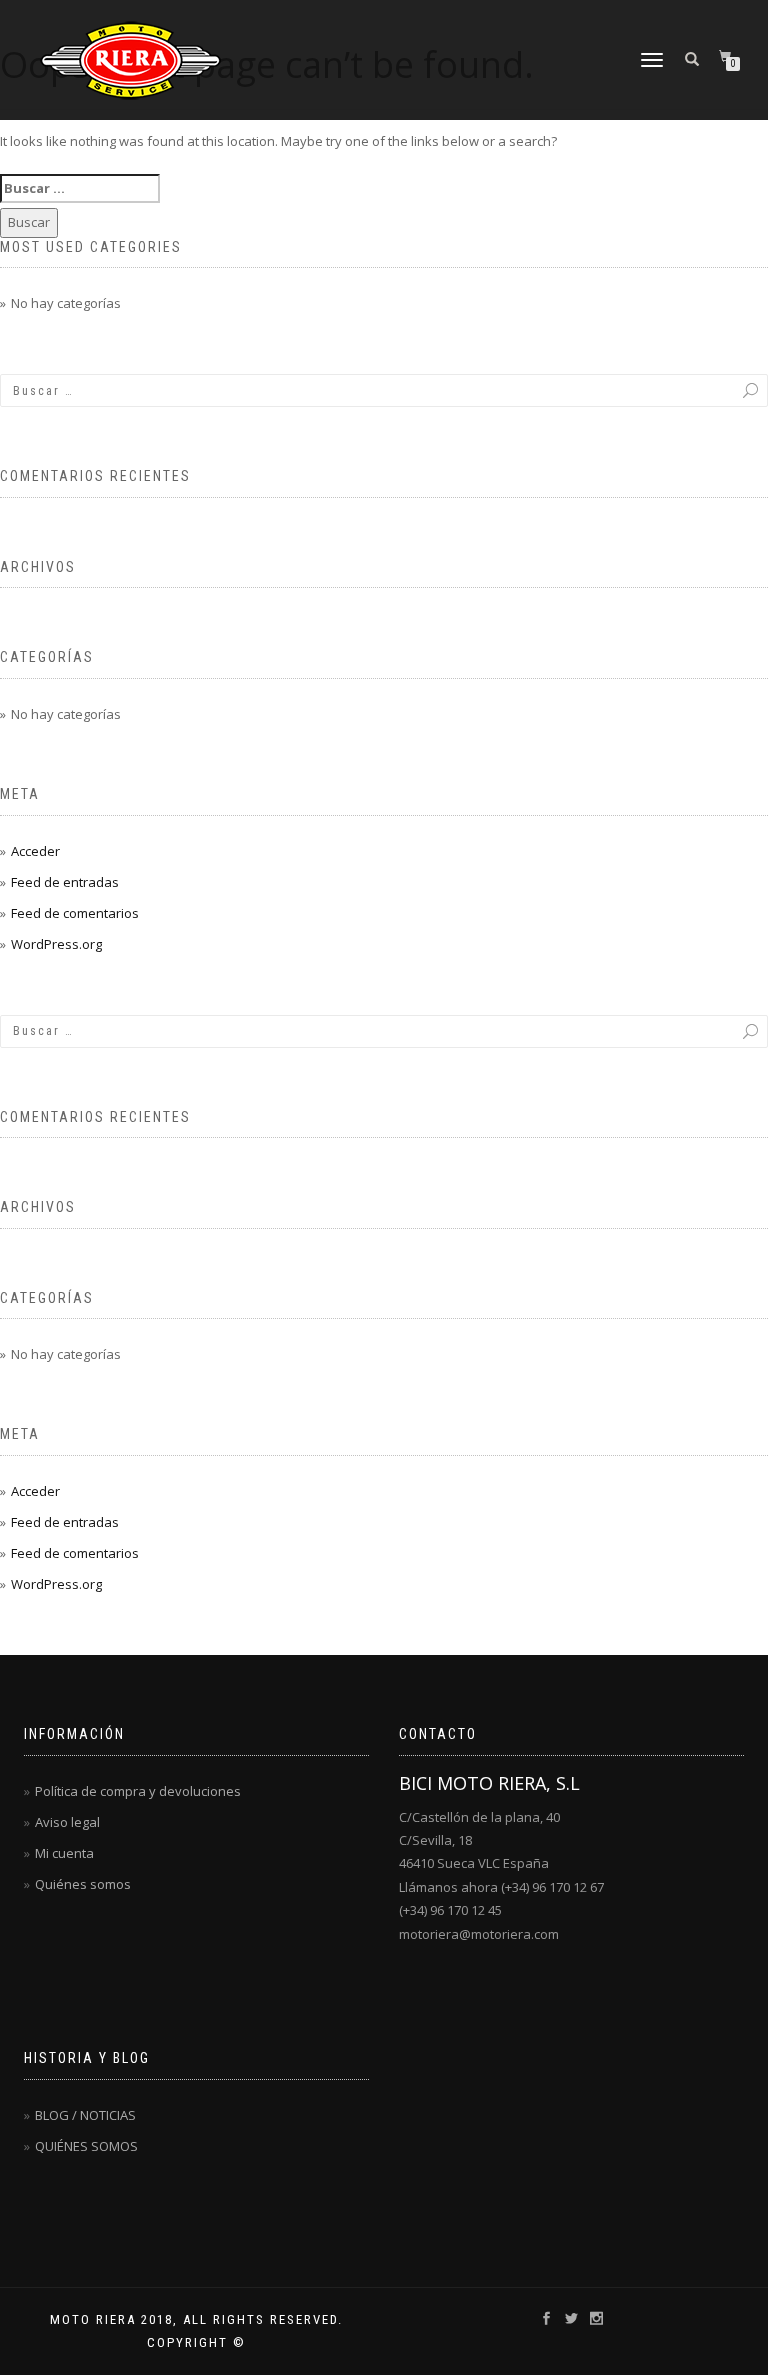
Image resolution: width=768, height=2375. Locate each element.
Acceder (35, 851)
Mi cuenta (64, 1853)
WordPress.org (56, 944)
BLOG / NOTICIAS (85, 2115)
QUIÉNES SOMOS (86, 2146)
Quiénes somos (83, 1884)
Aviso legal (67, 1822)
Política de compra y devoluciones (138, 1791)
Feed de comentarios (75, 913)
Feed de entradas (65, 882)
